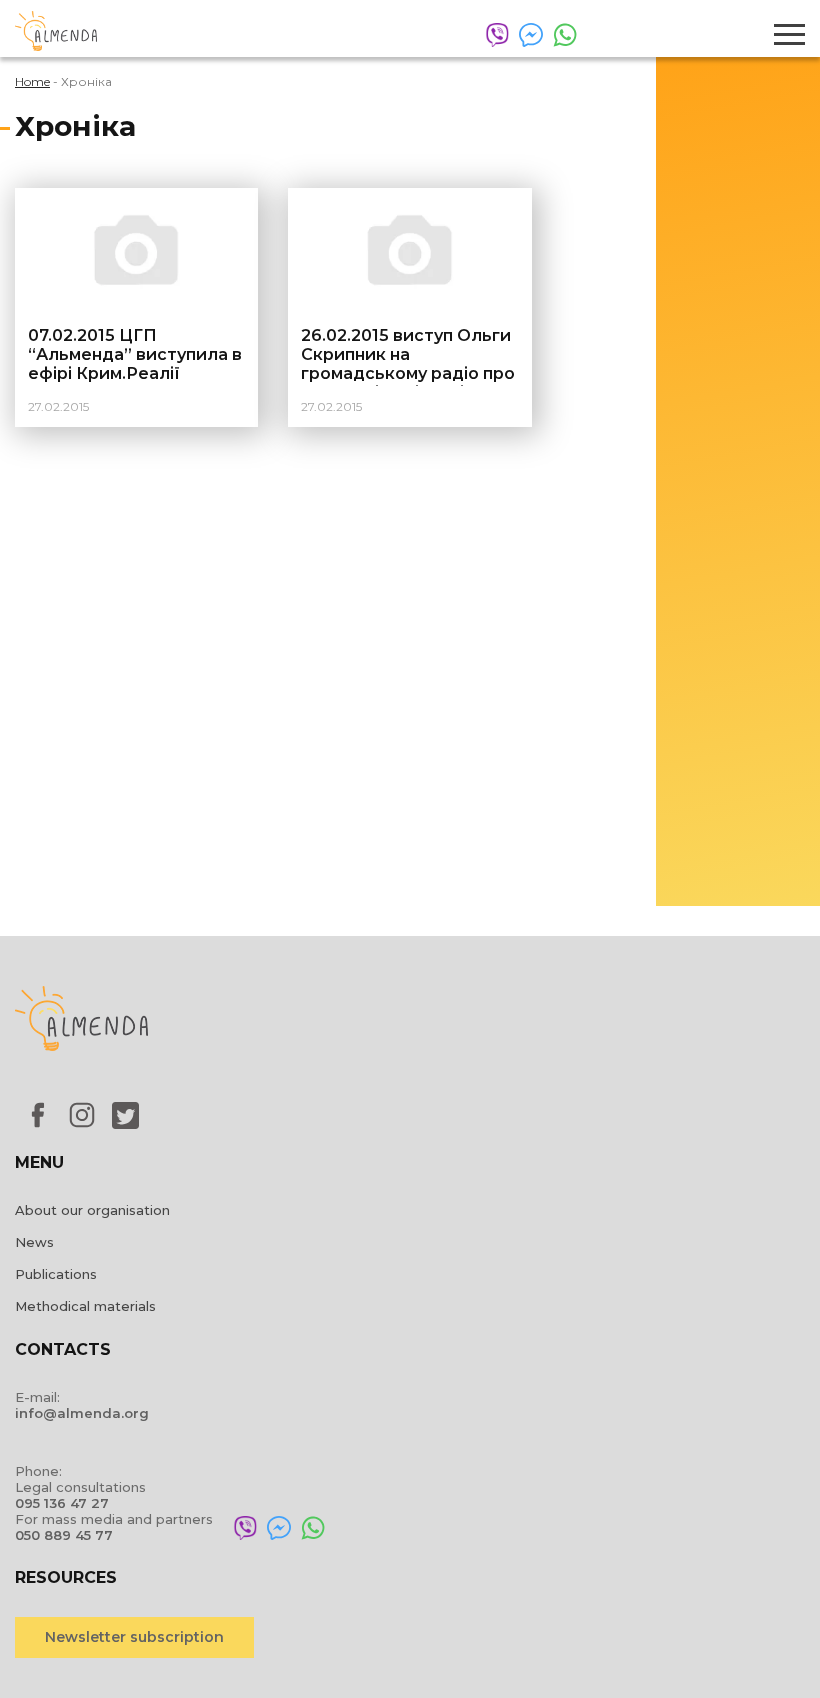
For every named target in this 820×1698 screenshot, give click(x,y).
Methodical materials (85, 1306)
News (34, 1242)
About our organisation (92, 1210)
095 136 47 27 (62, 1503)
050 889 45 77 (64, 1535)
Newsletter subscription (134, 1637)
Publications (56, 1274)
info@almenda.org (82, 1413)
